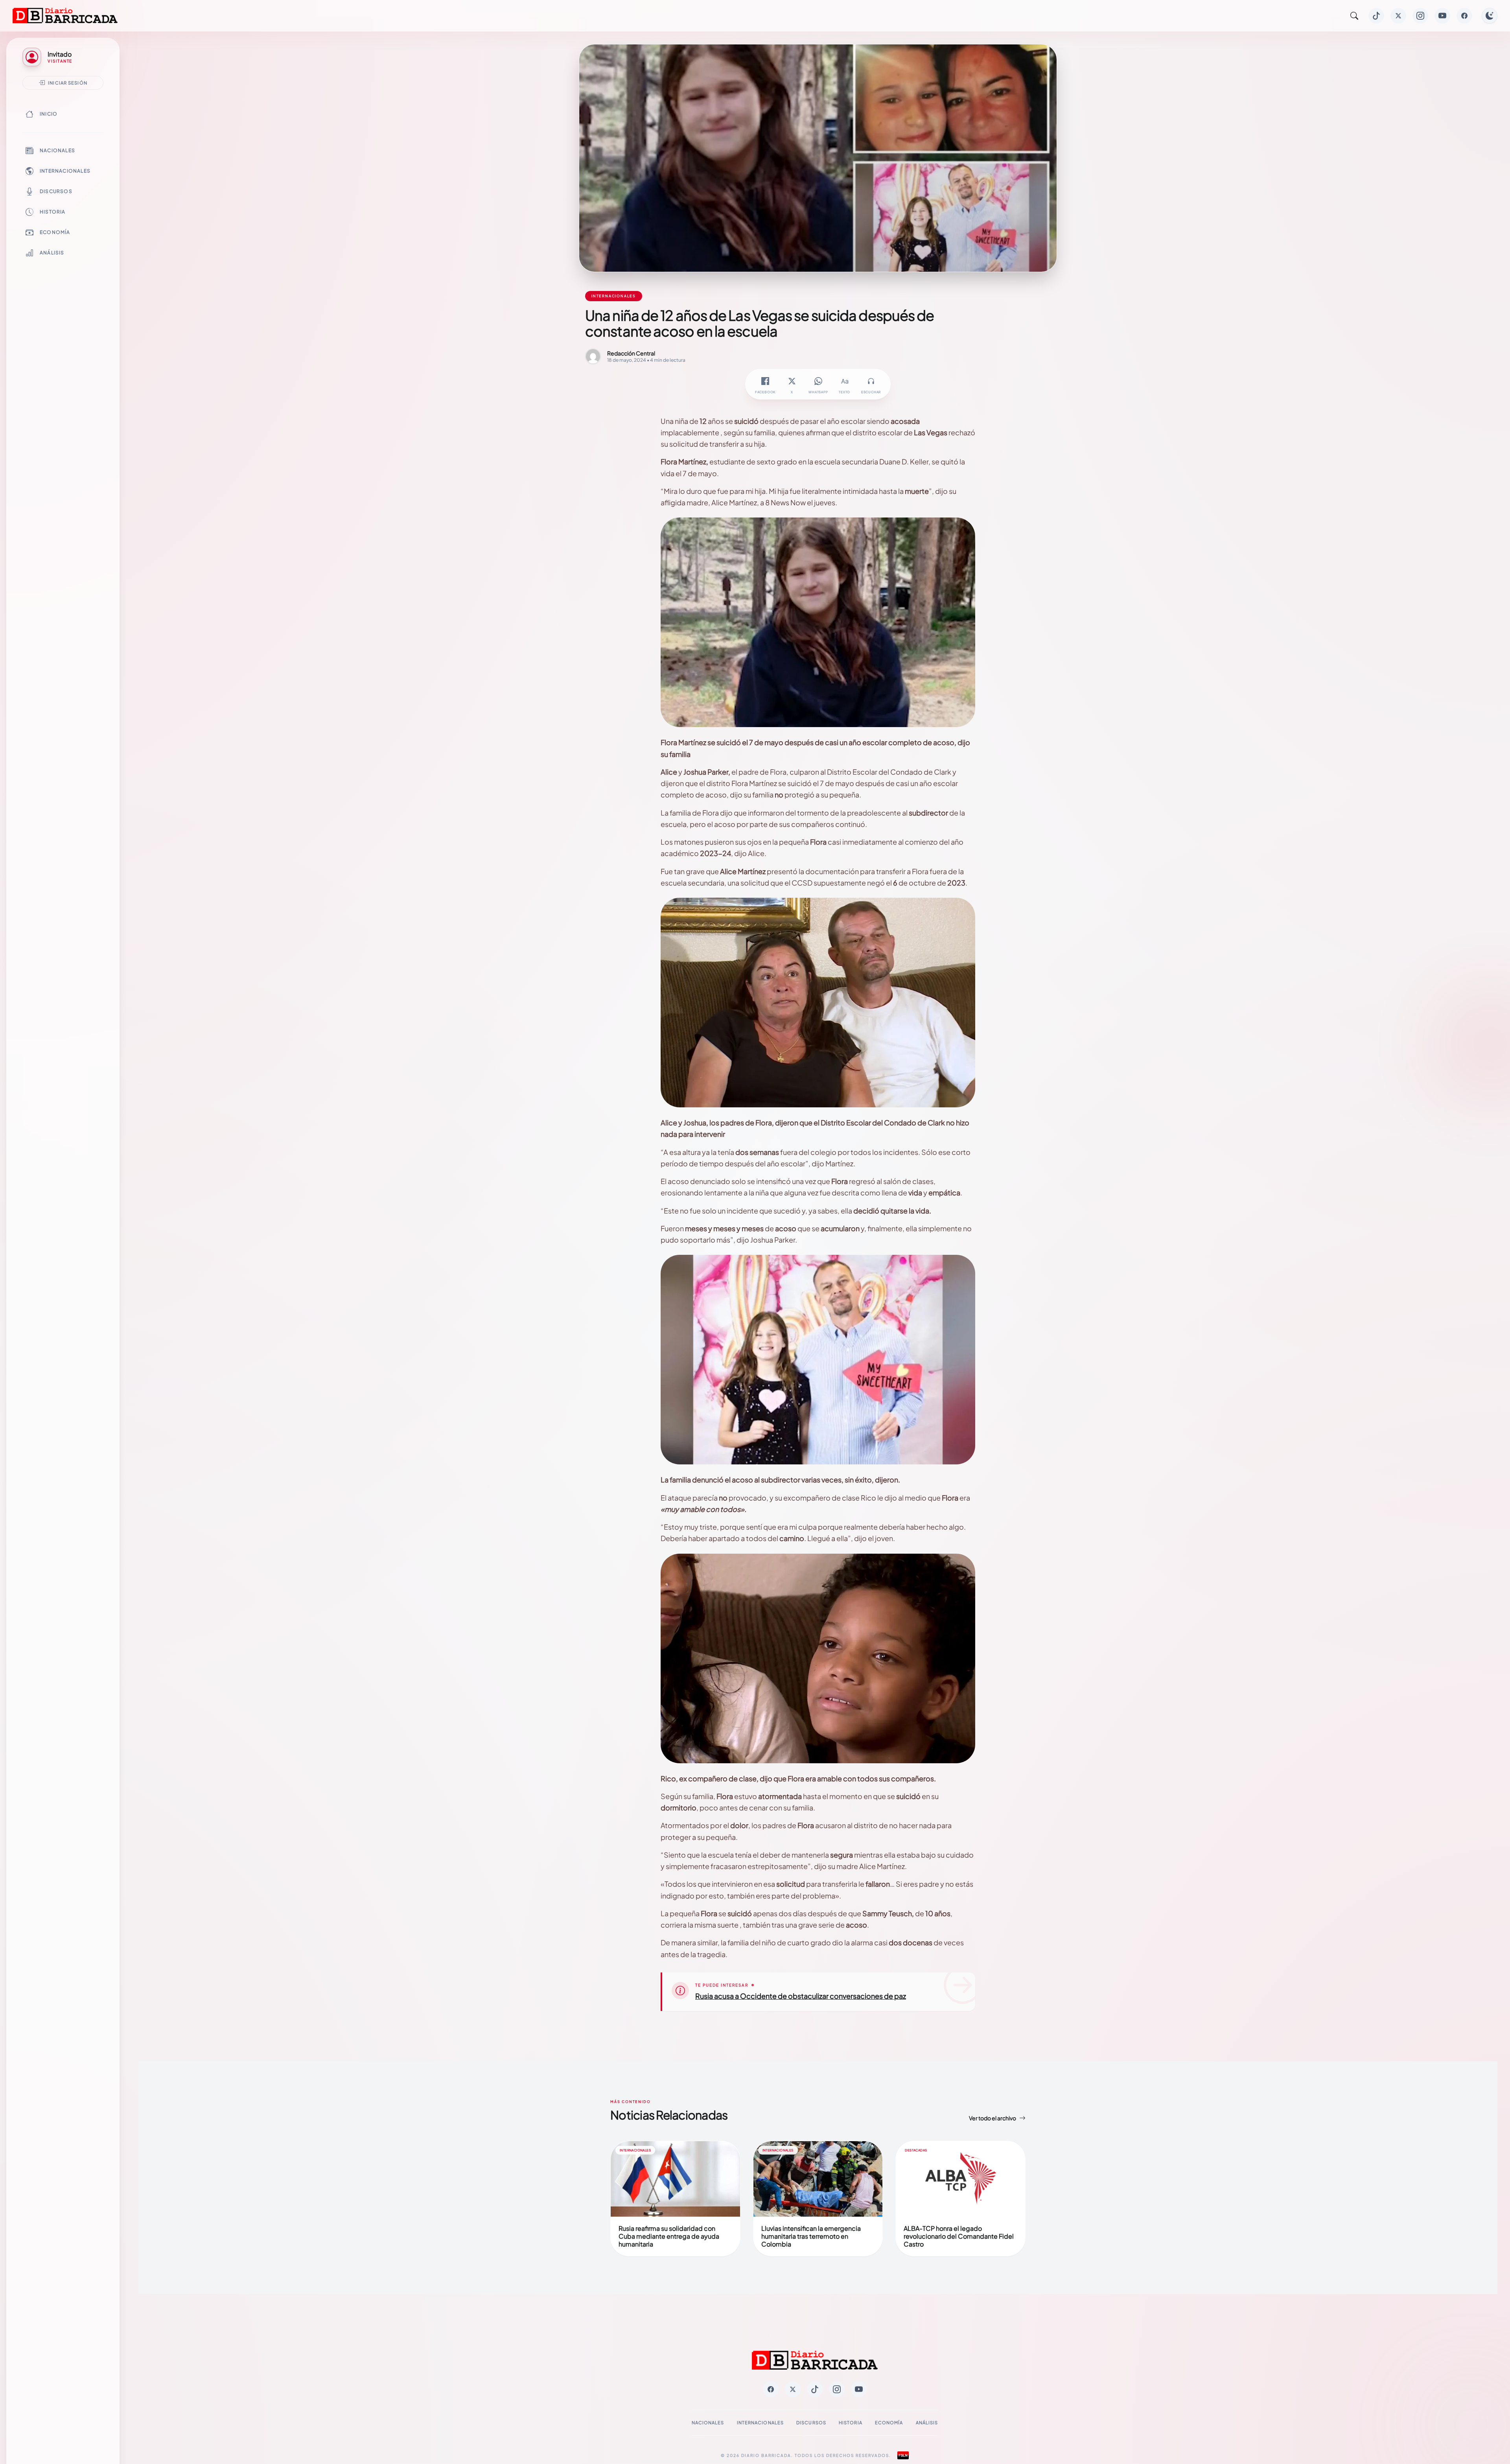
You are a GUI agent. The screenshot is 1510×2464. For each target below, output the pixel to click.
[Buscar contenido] (1354, 16)
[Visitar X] (1398, 16)
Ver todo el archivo (993, 2118)
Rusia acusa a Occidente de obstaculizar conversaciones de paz (801, 1996)
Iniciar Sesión (68, 83)
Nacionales (57, 150)
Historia (53, 212)
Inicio (49, 114)
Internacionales (65, 171)
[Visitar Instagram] (1420, 16)
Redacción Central (631, 353)
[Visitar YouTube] (1442, 16)
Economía (55, 232)
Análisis (52, 253)
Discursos (56, 191)
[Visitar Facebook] (1464, 16)
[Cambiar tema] (1490, 16)
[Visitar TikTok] (1376, 16)
